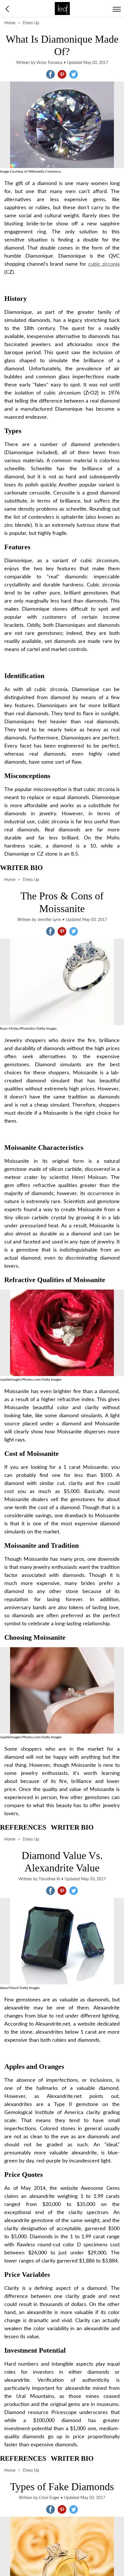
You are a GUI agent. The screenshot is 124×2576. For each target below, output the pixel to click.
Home (10, 23)
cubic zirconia (104, 264)
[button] (50, 74)
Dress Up (31, 23)
